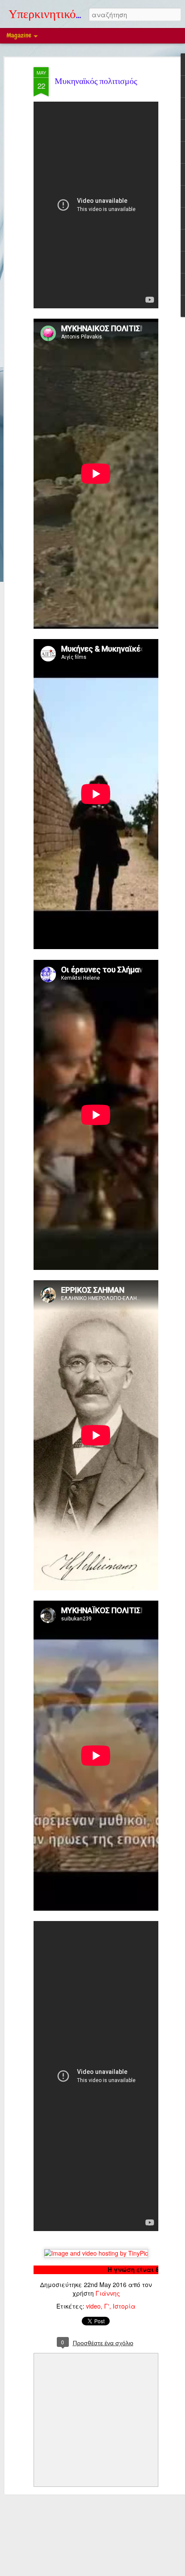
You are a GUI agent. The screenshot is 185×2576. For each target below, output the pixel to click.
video (93, 2306)
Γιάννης (108, 2293)
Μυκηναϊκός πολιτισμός (96, 82)
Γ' (107, 2306)
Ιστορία (124, 2306)
